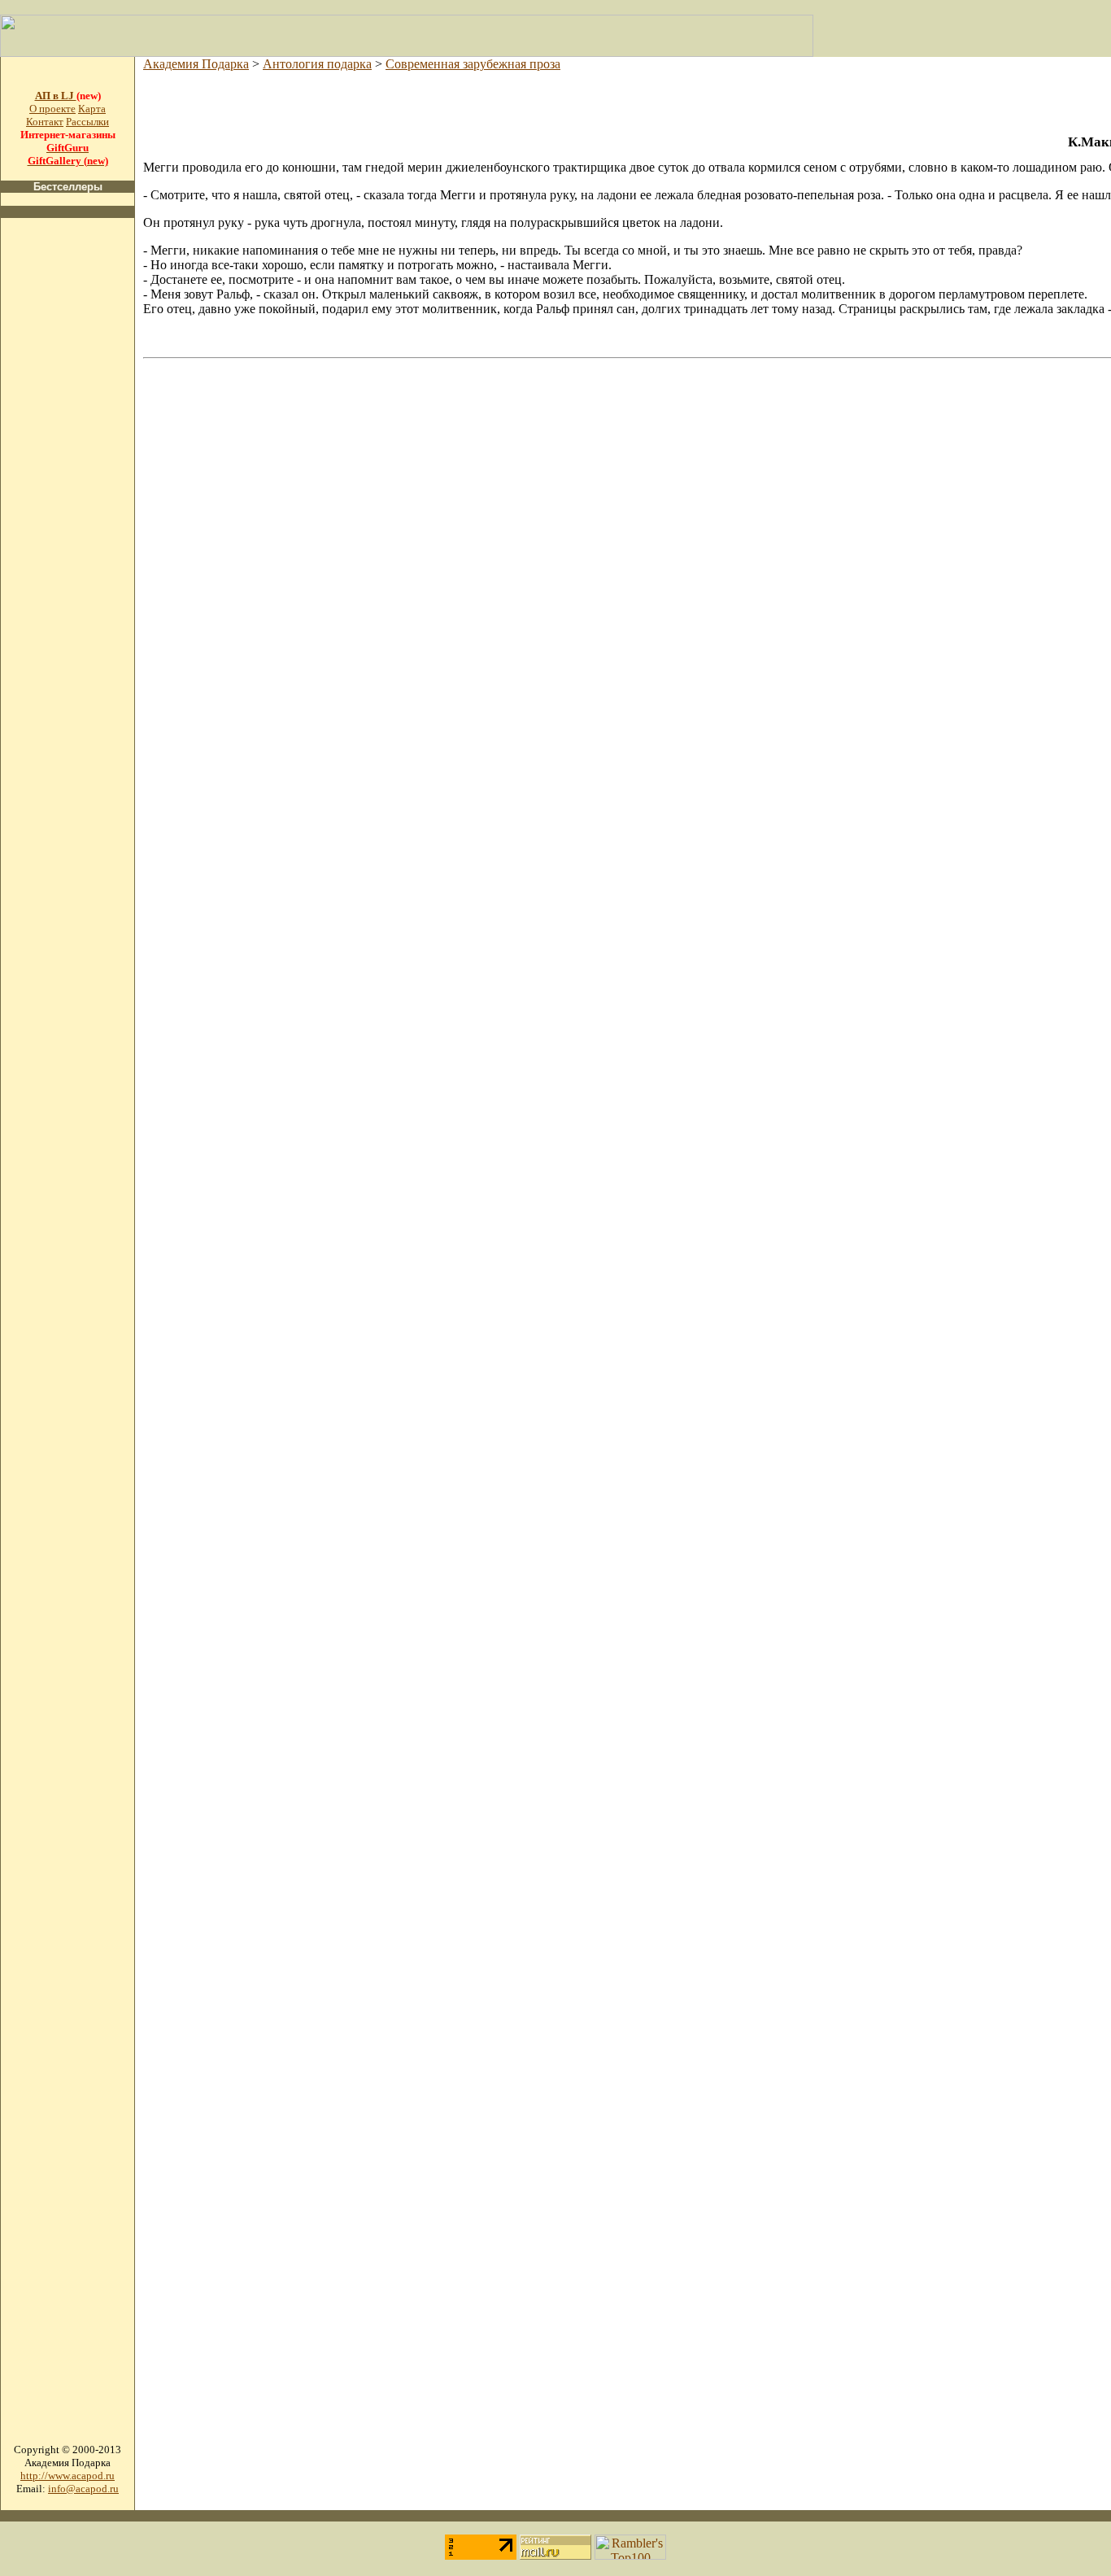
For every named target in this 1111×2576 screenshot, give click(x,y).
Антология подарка (317, 64)
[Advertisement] (68, 475)
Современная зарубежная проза (473, 64)
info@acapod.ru (83, 2489)
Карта (92, 109)
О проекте (52, 109)
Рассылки (87, 122)
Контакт (45, 122)
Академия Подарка (196, 64)
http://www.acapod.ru (68, 2476)
